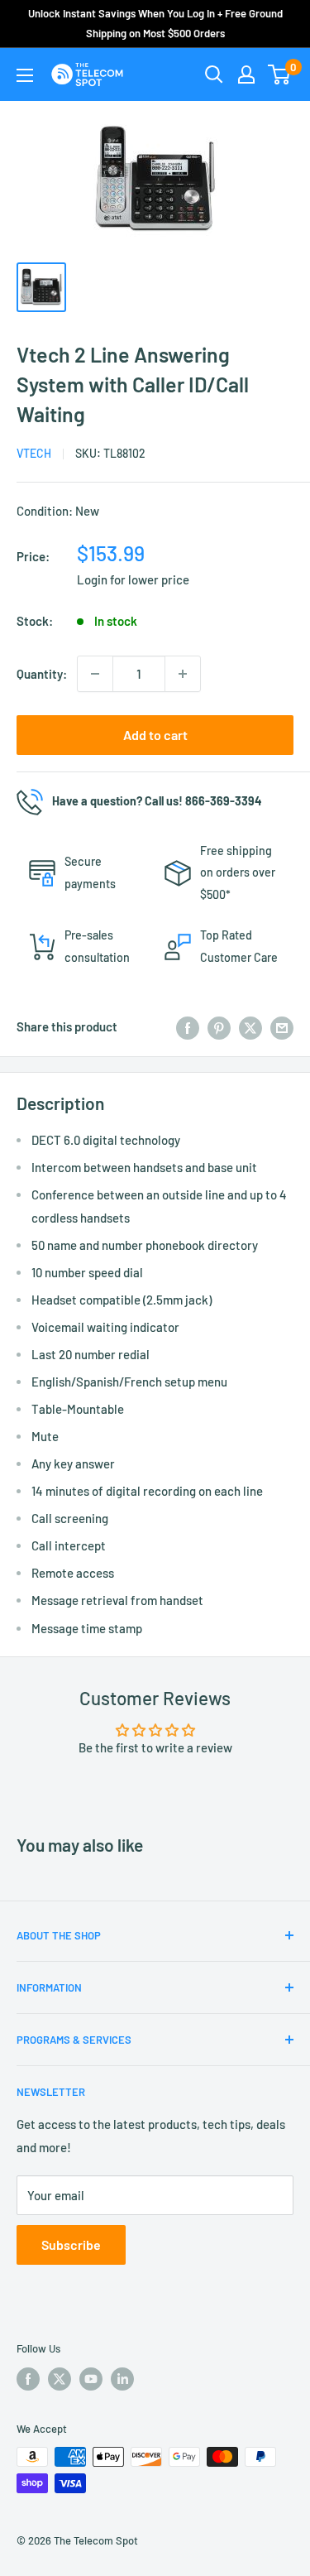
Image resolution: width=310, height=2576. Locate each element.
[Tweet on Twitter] (250, 1026)
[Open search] (214, 74)
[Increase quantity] (183, 674)
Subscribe (71, 2244)
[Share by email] (282, 1026)
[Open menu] (25, 75)
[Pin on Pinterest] (219, 1026)
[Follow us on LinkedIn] (122, 2379)
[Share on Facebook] (188, 1026)
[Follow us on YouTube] (91, 2379)
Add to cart (155, 735)
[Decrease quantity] (95, 674)
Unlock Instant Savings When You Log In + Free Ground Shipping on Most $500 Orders (155, 23)
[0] (280, 74)
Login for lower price (133, 579)
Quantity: (42, 674)
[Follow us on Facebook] (28, 2379)
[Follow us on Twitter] (60, 2379)
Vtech (34, 453)
